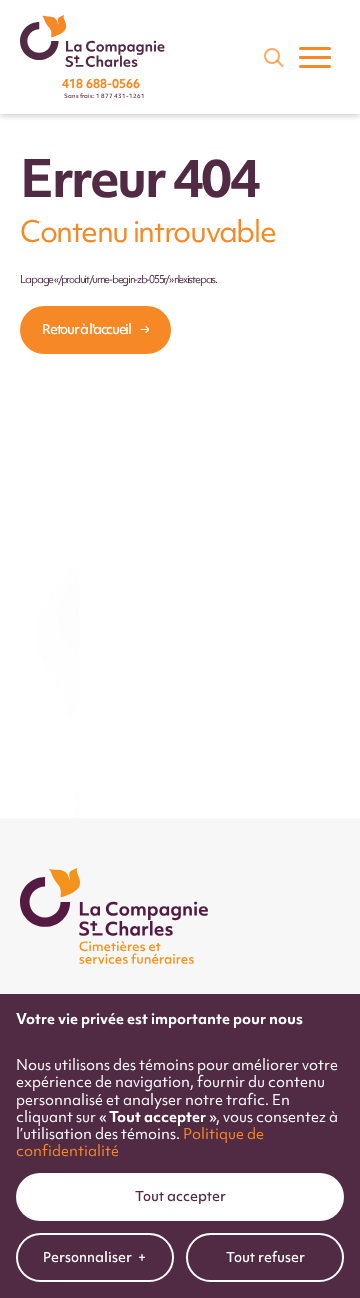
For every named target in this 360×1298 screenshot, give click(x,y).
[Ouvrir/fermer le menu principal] (315, 57)
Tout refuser (265, 1257)
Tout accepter (180, 1196)
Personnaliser (94, 1257)
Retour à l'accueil (86, 329)
